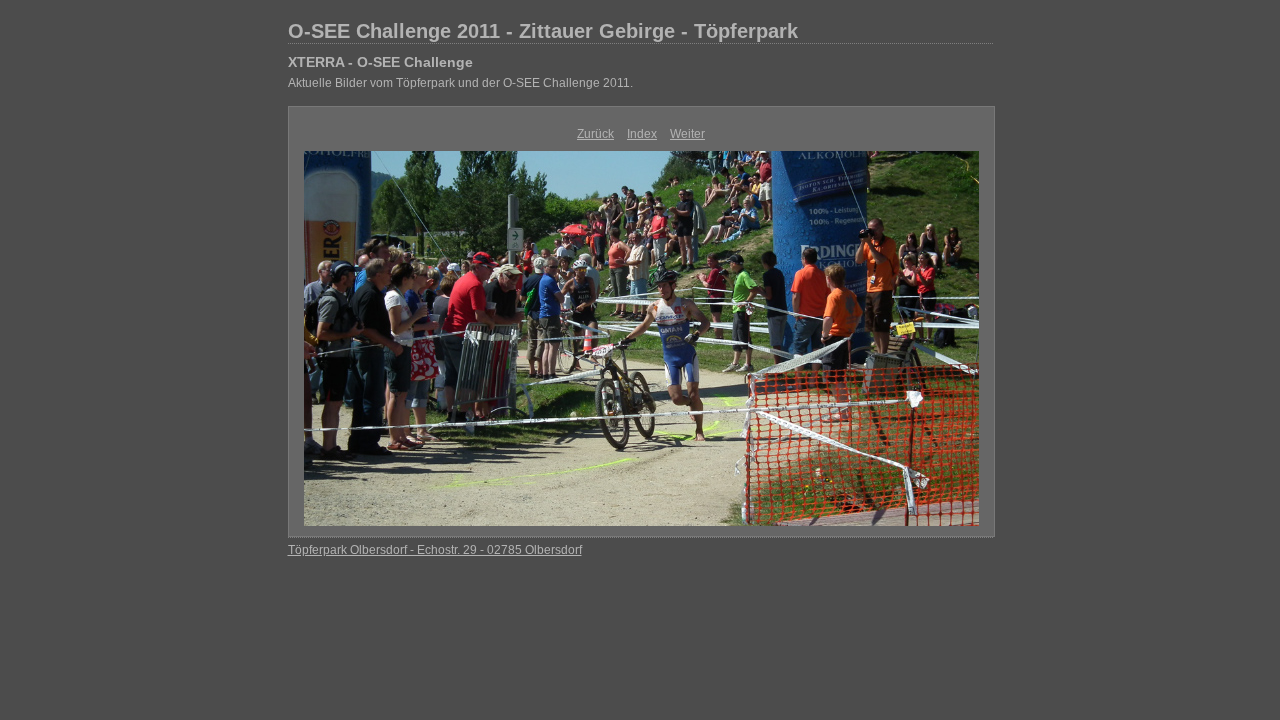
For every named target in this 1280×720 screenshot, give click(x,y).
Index (642, 134)
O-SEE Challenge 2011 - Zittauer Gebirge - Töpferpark (543, 31)
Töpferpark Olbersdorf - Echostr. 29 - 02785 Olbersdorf (435, 550)
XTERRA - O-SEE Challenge (380, 62)
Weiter (687, 134)
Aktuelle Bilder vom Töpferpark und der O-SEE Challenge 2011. (460, 83)
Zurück (595, 134)
